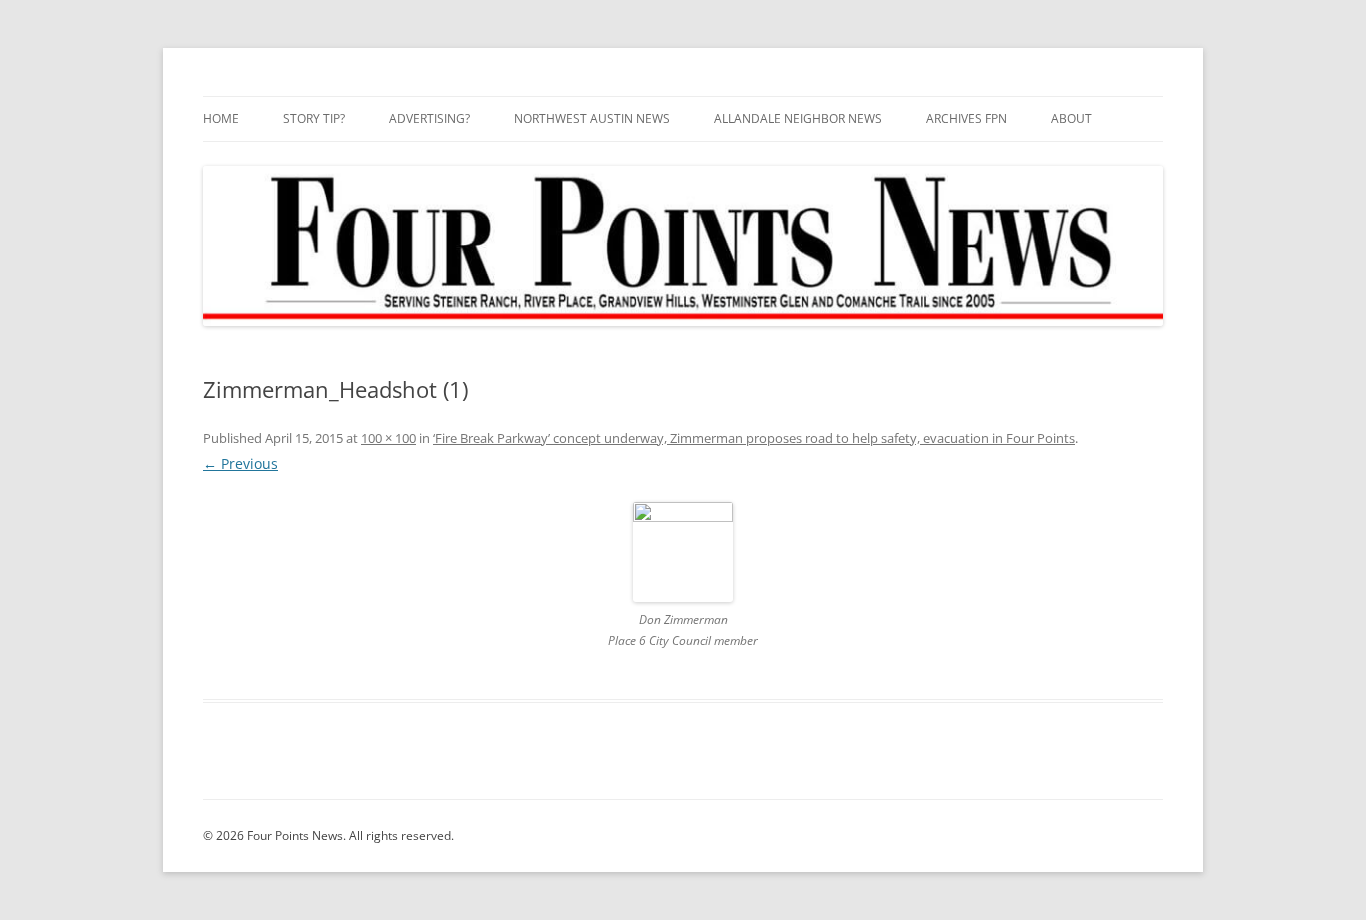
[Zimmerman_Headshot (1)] (683, 552)
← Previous (240, 463)
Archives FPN (966, 118)
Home (221, 118)
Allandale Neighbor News (798, 118)
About (1071, 118)
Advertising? (429, 118)
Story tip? (314, 118)
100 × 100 (388, 438)
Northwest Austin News (592, 118)
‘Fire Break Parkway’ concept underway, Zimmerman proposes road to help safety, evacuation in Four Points (754, 438)
